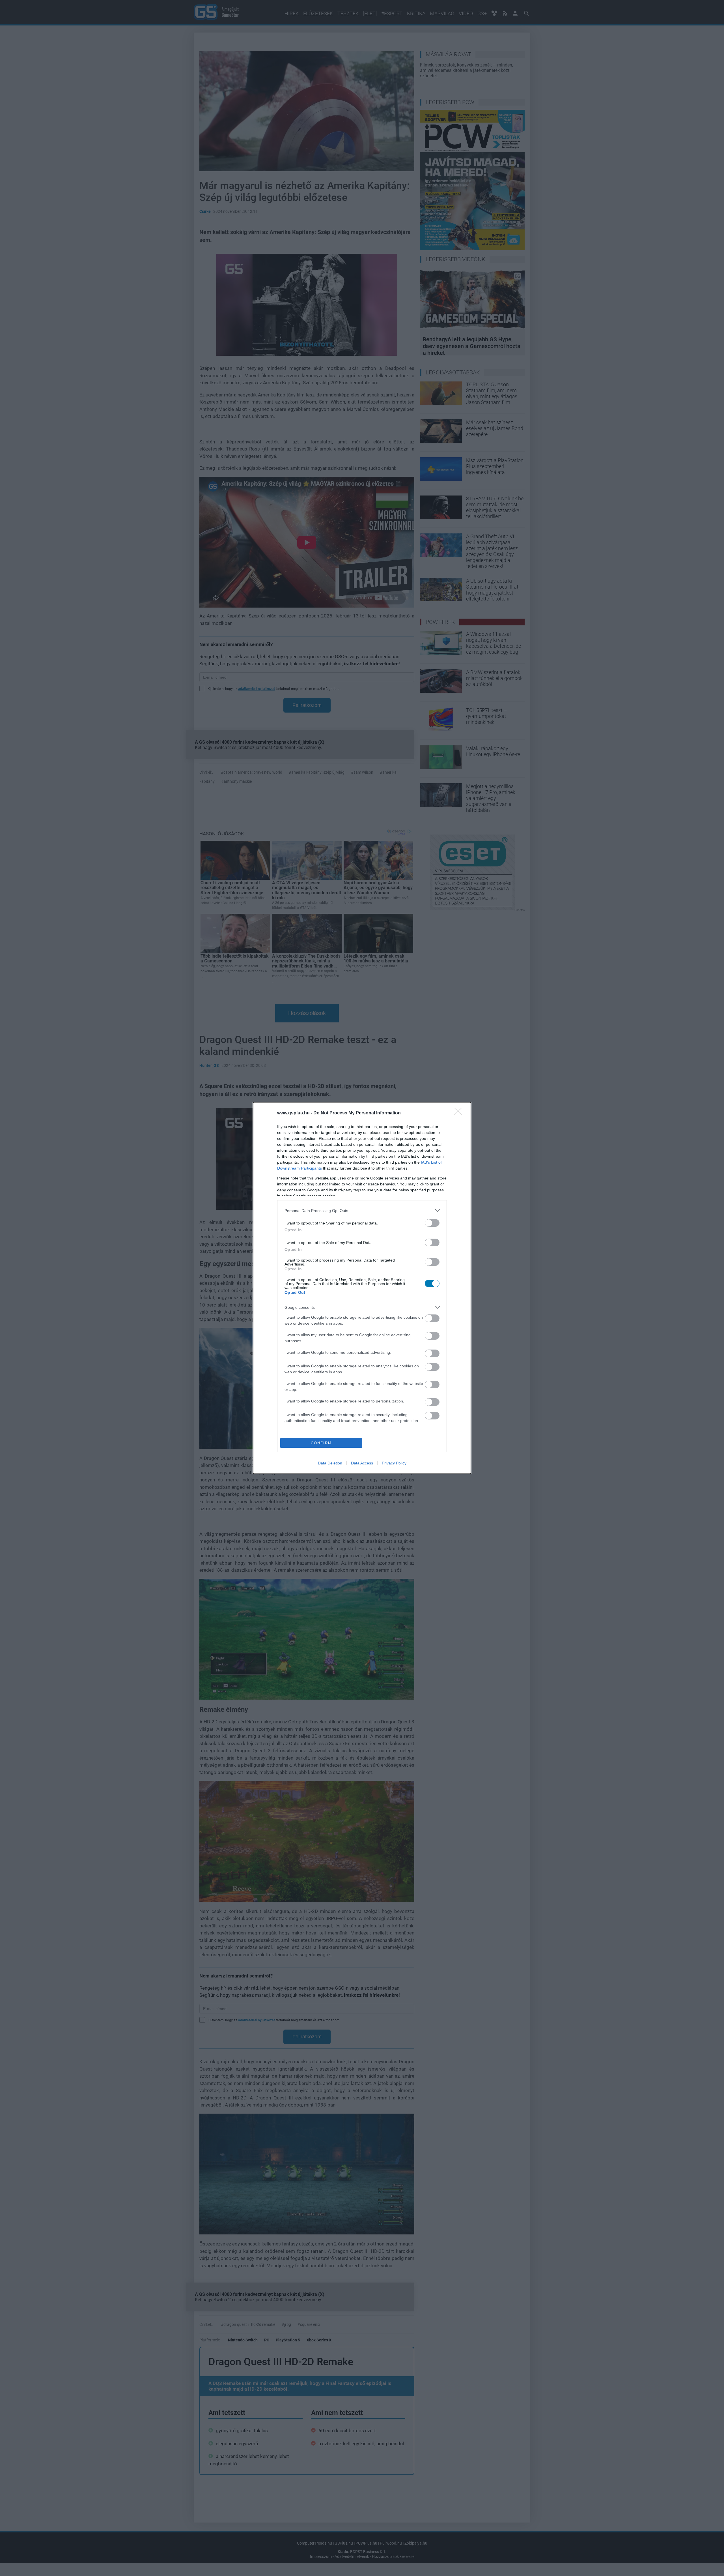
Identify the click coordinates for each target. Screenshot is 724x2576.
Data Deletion (330, 1463)
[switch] (432, 1223)
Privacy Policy (394, 1463)
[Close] (460, 1113)
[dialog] (362, 1288)
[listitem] (362, 1210)
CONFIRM (321, 1443)
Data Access (362, 1463)
